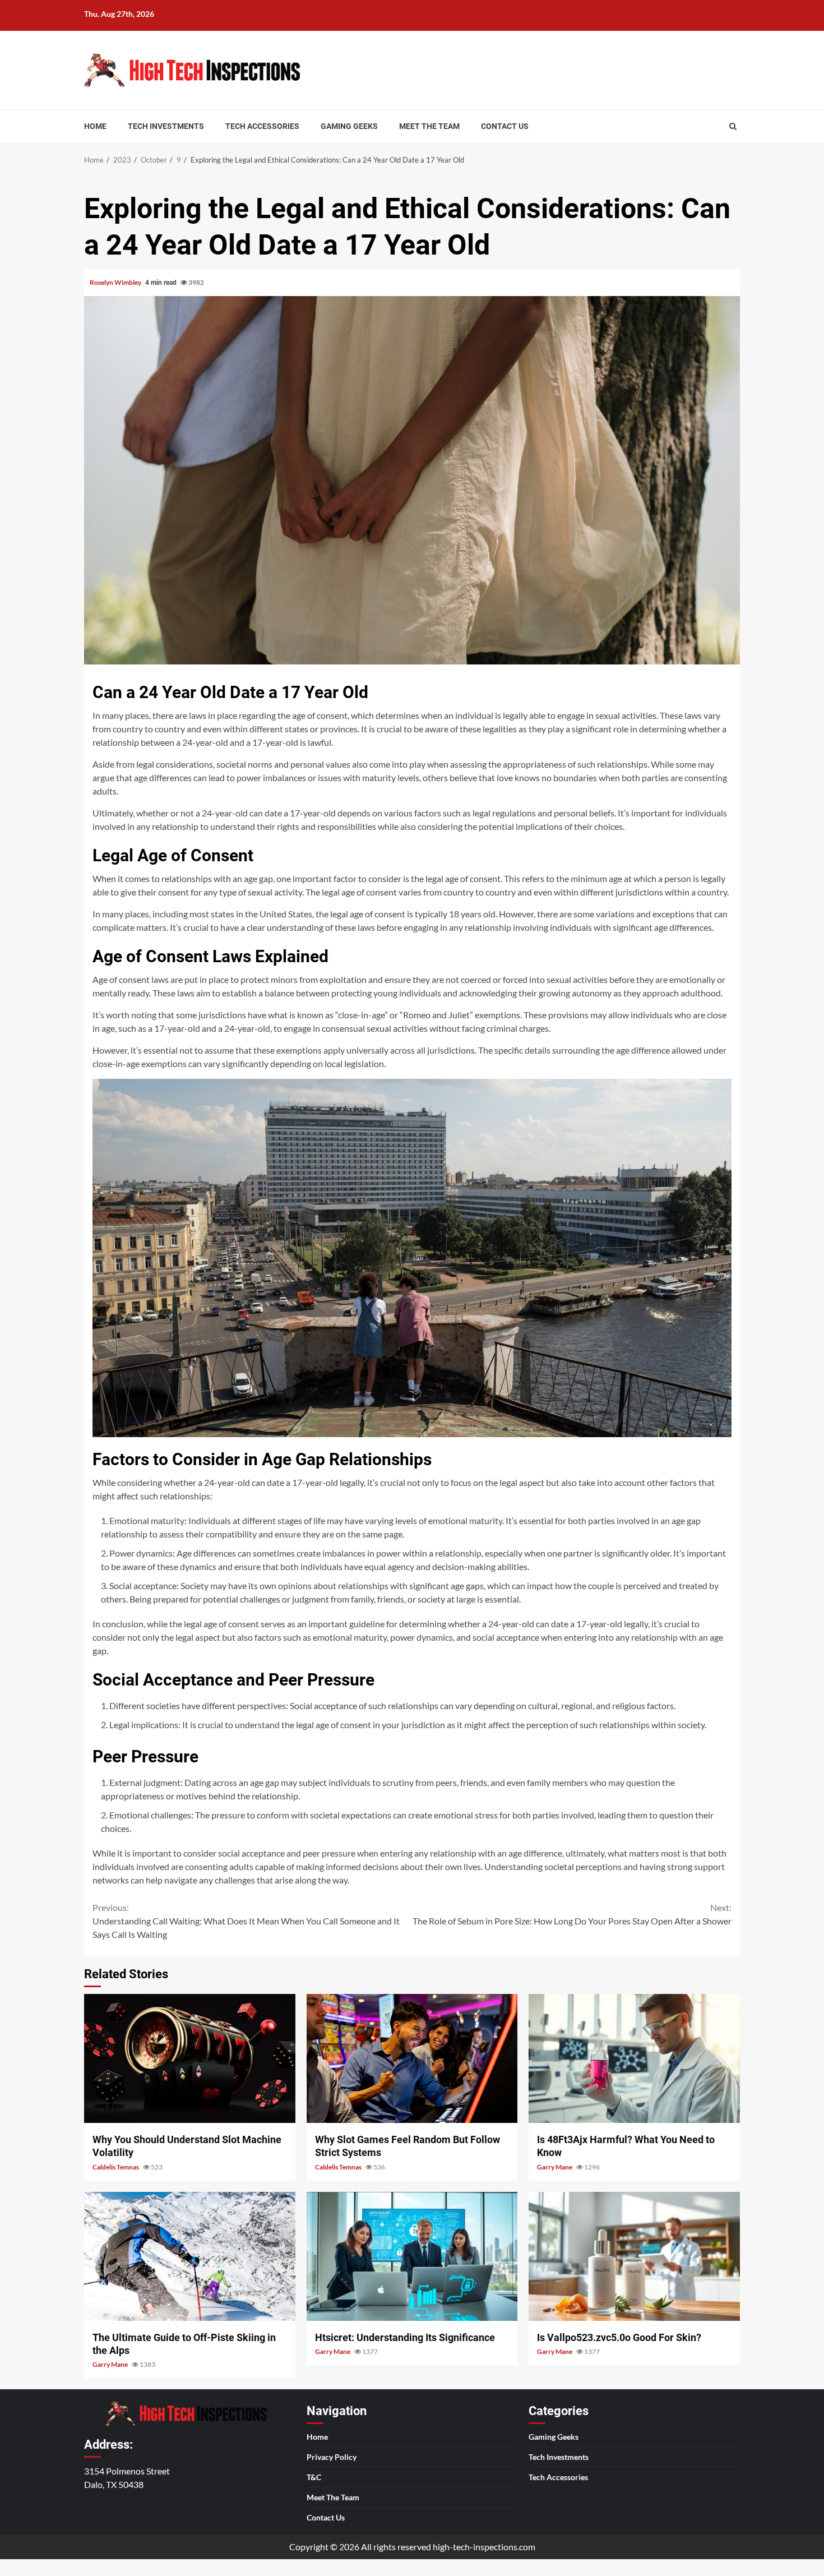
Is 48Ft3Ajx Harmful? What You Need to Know (634, 2058)
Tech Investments (166, 126)
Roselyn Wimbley (116, 282)
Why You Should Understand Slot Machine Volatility (190, 2058)
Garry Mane (555, 2167)
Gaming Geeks (349, 126)
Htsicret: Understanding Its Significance (412, 2256)
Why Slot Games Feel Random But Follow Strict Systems (412, 2058)
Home (95, 126)
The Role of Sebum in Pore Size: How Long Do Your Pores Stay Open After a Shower (572, 1914)
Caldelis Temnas (116, 2167)
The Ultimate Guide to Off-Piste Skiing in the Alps (190, 2256)
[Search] (733, 126)
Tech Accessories (262, 126)
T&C (314, 2477)
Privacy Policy (332, 2457)
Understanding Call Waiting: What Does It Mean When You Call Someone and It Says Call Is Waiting (246, 1921)
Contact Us (505, 126)
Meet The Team (429, 126)
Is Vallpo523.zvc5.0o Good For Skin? (634, 2256)
